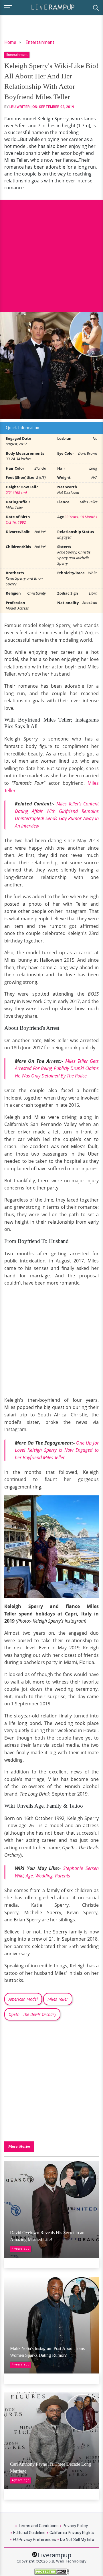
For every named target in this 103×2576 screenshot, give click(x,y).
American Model (23, 1999)
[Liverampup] (53, 7)
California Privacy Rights (72, 2533)
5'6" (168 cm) (16, 492)
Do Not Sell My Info (77, 2540)
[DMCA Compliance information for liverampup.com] (51, 2572)
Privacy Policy (75, 2526)
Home (10, 42)
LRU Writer (20, 107)
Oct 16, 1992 (16, 522)
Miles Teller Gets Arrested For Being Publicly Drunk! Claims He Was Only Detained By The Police (57, 1068)
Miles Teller (58, 1999)
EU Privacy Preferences (34, 2540)
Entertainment (40, 42)
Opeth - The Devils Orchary (32, 2014)
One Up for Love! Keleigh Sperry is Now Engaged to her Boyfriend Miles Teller (57, 1450)
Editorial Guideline (29, 2533)
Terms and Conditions (38, 2526)
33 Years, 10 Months (81, 517)
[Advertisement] (51, 251)
